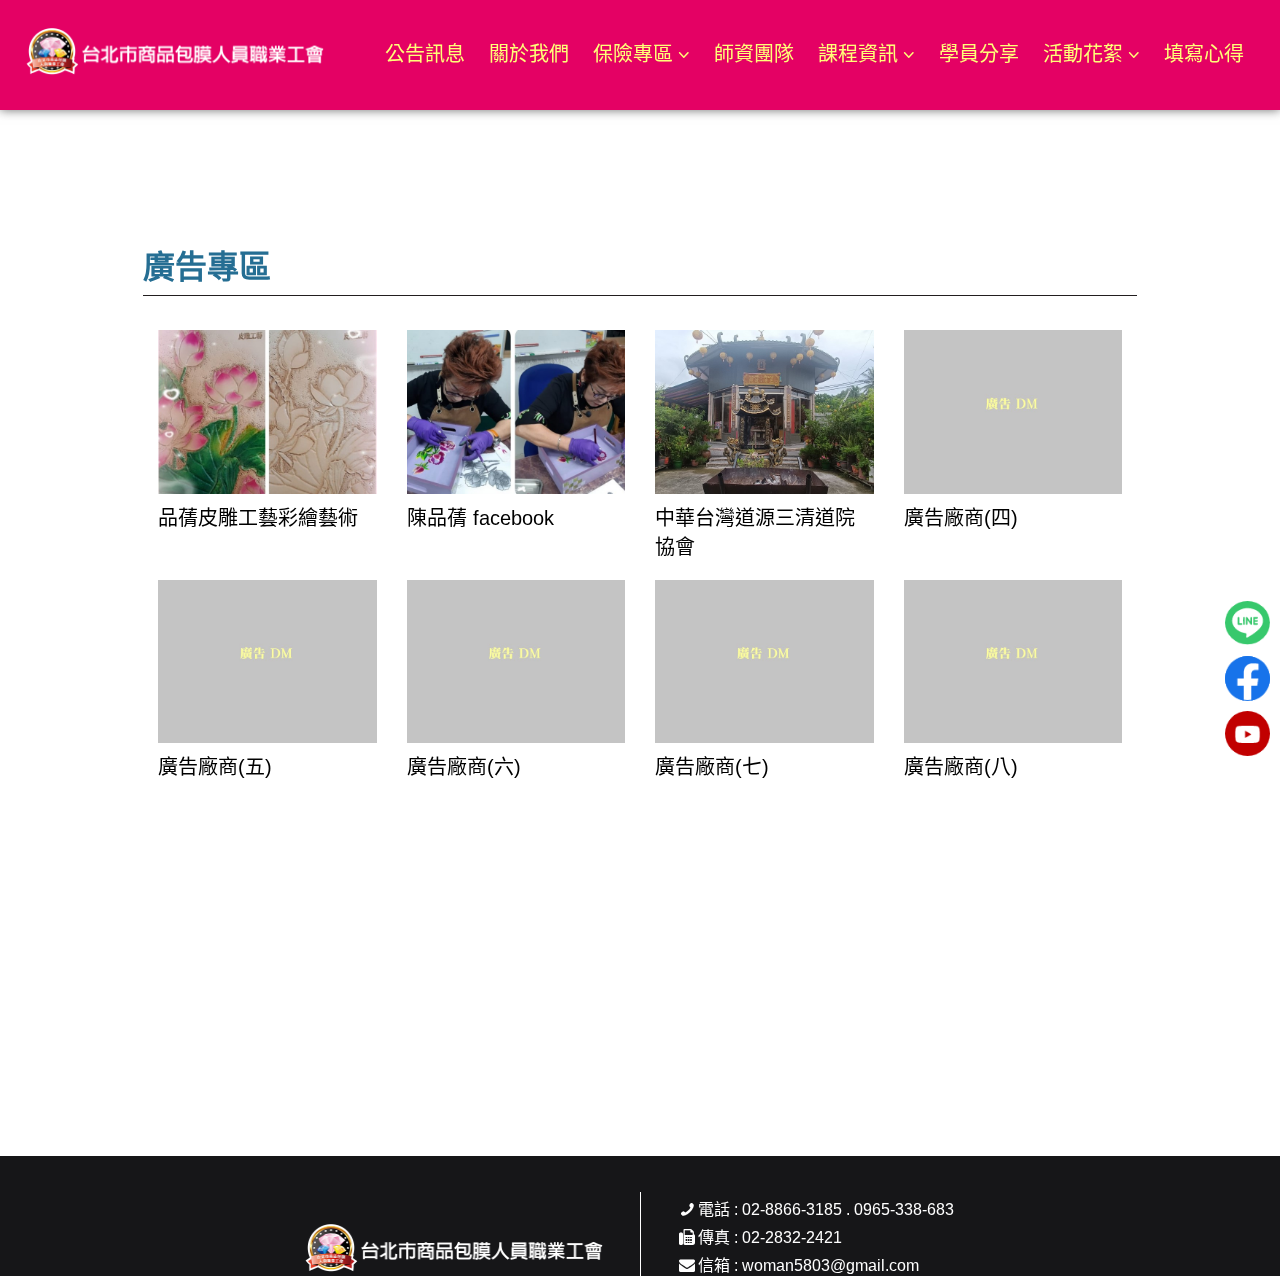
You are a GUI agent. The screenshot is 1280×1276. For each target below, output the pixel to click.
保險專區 (633, 54)
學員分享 (979, 54)
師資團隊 (754, 54)
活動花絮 (1083, 54)
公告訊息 (425, 54)
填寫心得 (1204, 54)
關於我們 (529, 54)
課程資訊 (858, 54)
